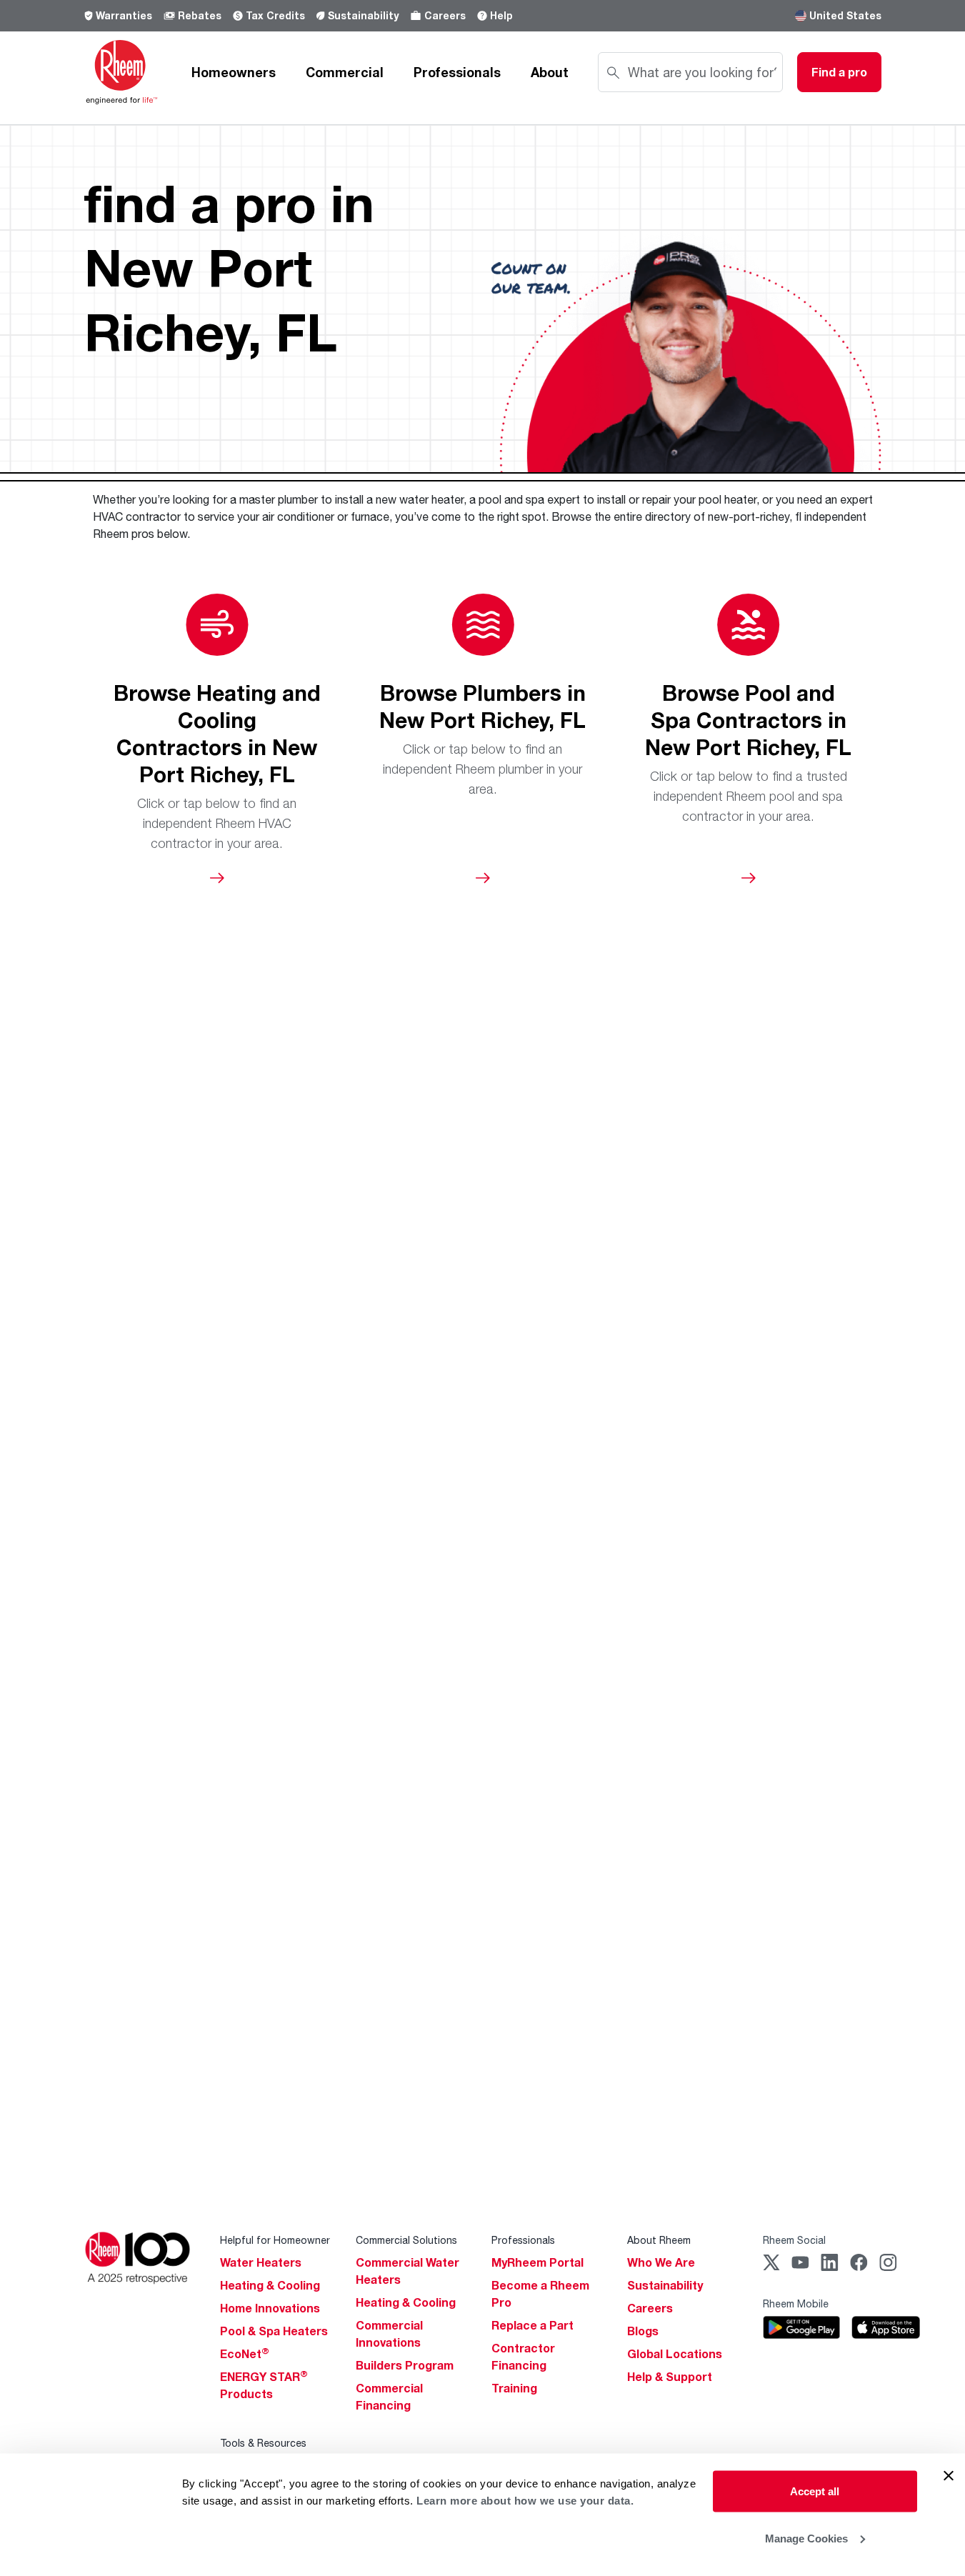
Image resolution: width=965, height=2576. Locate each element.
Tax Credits (275, 15)
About (550, 72)
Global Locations (675, 2354)
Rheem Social (794, 2240)
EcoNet (245, 2354)
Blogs (643, 2331)
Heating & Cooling (270, 2285)
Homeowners (234, 72)
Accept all (815, 2491)
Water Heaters (261, 2262)
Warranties (124, 15)
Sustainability (363, 15)
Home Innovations (270, 2308)
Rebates (200, 15)
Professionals (457, 72)
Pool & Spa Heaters (274, 2331)
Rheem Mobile (796, 2303)
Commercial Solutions (406, 2240)
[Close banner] (949, 2476)
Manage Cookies (806, 2538)
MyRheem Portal (537, 2262)
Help (501, 15)
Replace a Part (532, 2325)
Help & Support (670, 2377)
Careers (445, 15)
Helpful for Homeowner (275, 2240)
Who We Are (661, 2262)
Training (514, 2388)
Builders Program (405, 2365)
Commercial (345, 72)
